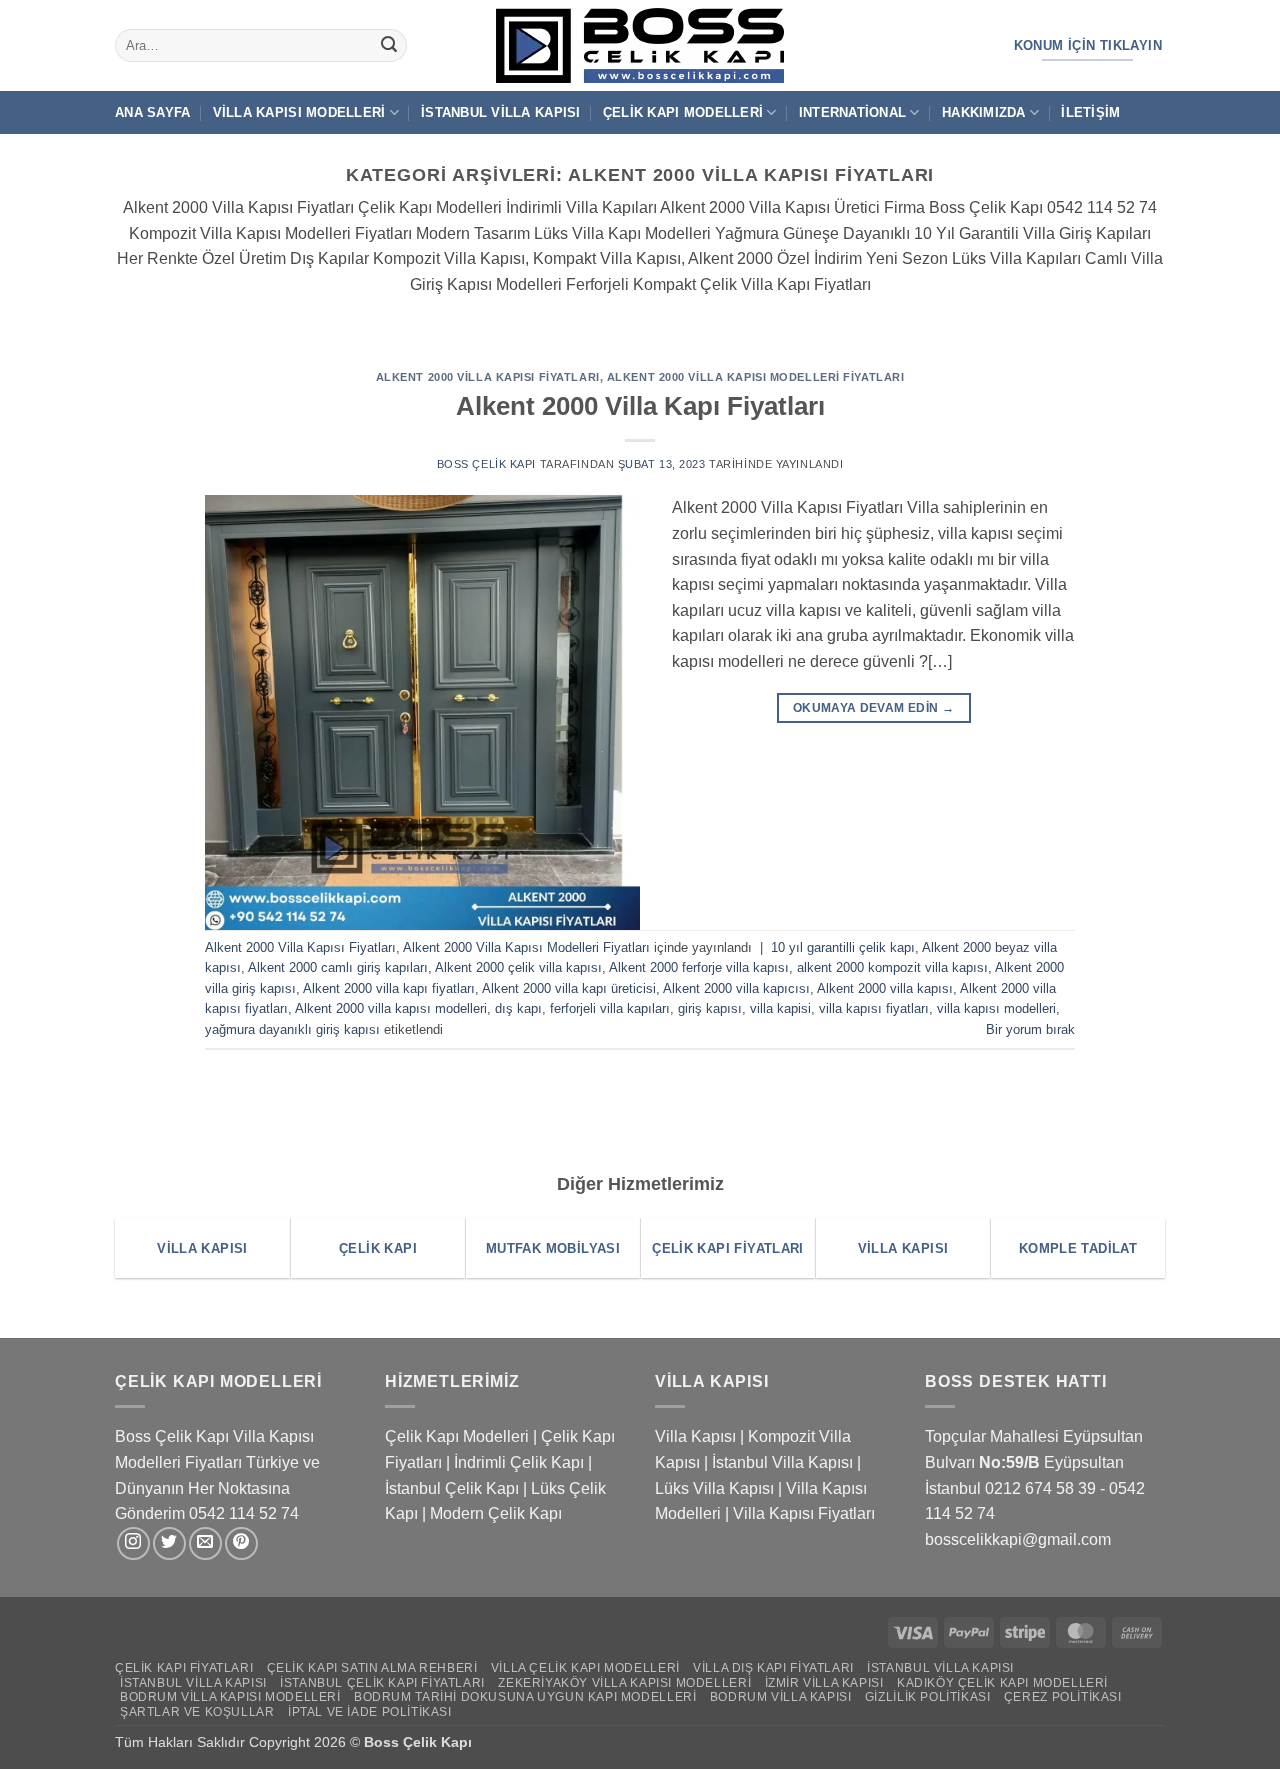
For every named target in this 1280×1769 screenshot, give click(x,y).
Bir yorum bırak (1030, 1029)
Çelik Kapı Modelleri (683, 112)
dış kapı (518, 1008)
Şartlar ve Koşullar (197, 1712)
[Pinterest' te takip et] (241, 1543)
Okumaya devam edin (873, 708)
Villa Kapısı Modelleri (299, 112)
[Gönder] (389, 46)
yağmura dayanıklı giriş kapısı (292, 1029)
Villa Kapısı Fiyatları (804, 1513)
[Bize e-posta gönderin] (205, 1543)
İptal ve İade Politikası (370, 1712)
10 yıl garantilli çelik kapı (843, 947)
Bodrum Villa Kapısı (781, 1697)
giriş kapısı (710, 1008)
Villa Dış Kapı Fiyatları (773, 1668)
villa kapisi (780, 1008)
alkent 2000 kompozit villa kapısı (892, 967)
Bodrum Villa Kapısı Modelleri (230, 1697)
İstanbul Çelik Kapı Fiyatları (382, 1683)
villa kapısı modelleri (996, 1008)
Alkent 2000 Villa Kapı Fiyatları (640, 406)
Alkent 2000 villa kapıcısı (736, 988)
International (852, 112)
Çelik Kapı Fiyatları (184, 1668)
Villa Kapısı (695, 1436)
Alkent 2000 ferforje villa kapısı (699, 967)
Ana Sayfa (152, 112)
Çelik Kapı (439, 1742)
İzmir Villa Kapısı (824, 1683)
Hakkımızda (984, 112)
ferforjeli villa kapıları (610, 1008)
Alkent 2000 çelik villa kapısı (518, 967)
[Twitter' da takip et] (169, 1543)
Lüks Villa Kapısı (714, 1488)
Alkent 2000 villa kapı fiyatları (389, 988)
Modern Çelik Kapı (496, 1513)
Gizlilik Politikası (928, 1697)
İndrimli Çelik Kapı (519, 1462)
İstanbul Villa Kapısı (500, 112)
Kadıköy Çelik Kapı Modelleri (1002, 1683)
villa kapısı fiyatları (874, 1008)
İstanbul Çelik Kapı (452, 1488)
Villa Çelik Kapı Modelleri (585, 1668)
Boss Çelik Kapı (486, 464)
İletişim (1090, 112)
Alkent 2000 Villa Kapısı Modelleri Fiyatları (756, 377)
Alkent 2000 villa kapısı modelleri (391, 1008)
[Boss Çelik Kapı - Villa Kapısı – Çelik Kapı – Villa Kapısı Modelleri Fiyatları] (640, 45)
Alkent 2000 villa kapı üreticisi (569, 988)
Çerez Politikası (1063, 1697)
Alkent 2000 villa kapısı (885, 988)
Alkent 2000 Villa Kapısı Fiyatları (488, 377)
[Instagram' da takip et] (133, 1543)
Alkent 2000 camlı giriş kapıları (338, 967)
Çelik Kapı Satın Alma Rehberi (372, 1668)
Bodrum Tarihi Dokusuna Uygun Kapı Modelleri (525, 1697)
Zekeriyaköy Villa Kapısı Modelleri (624, 1683)
